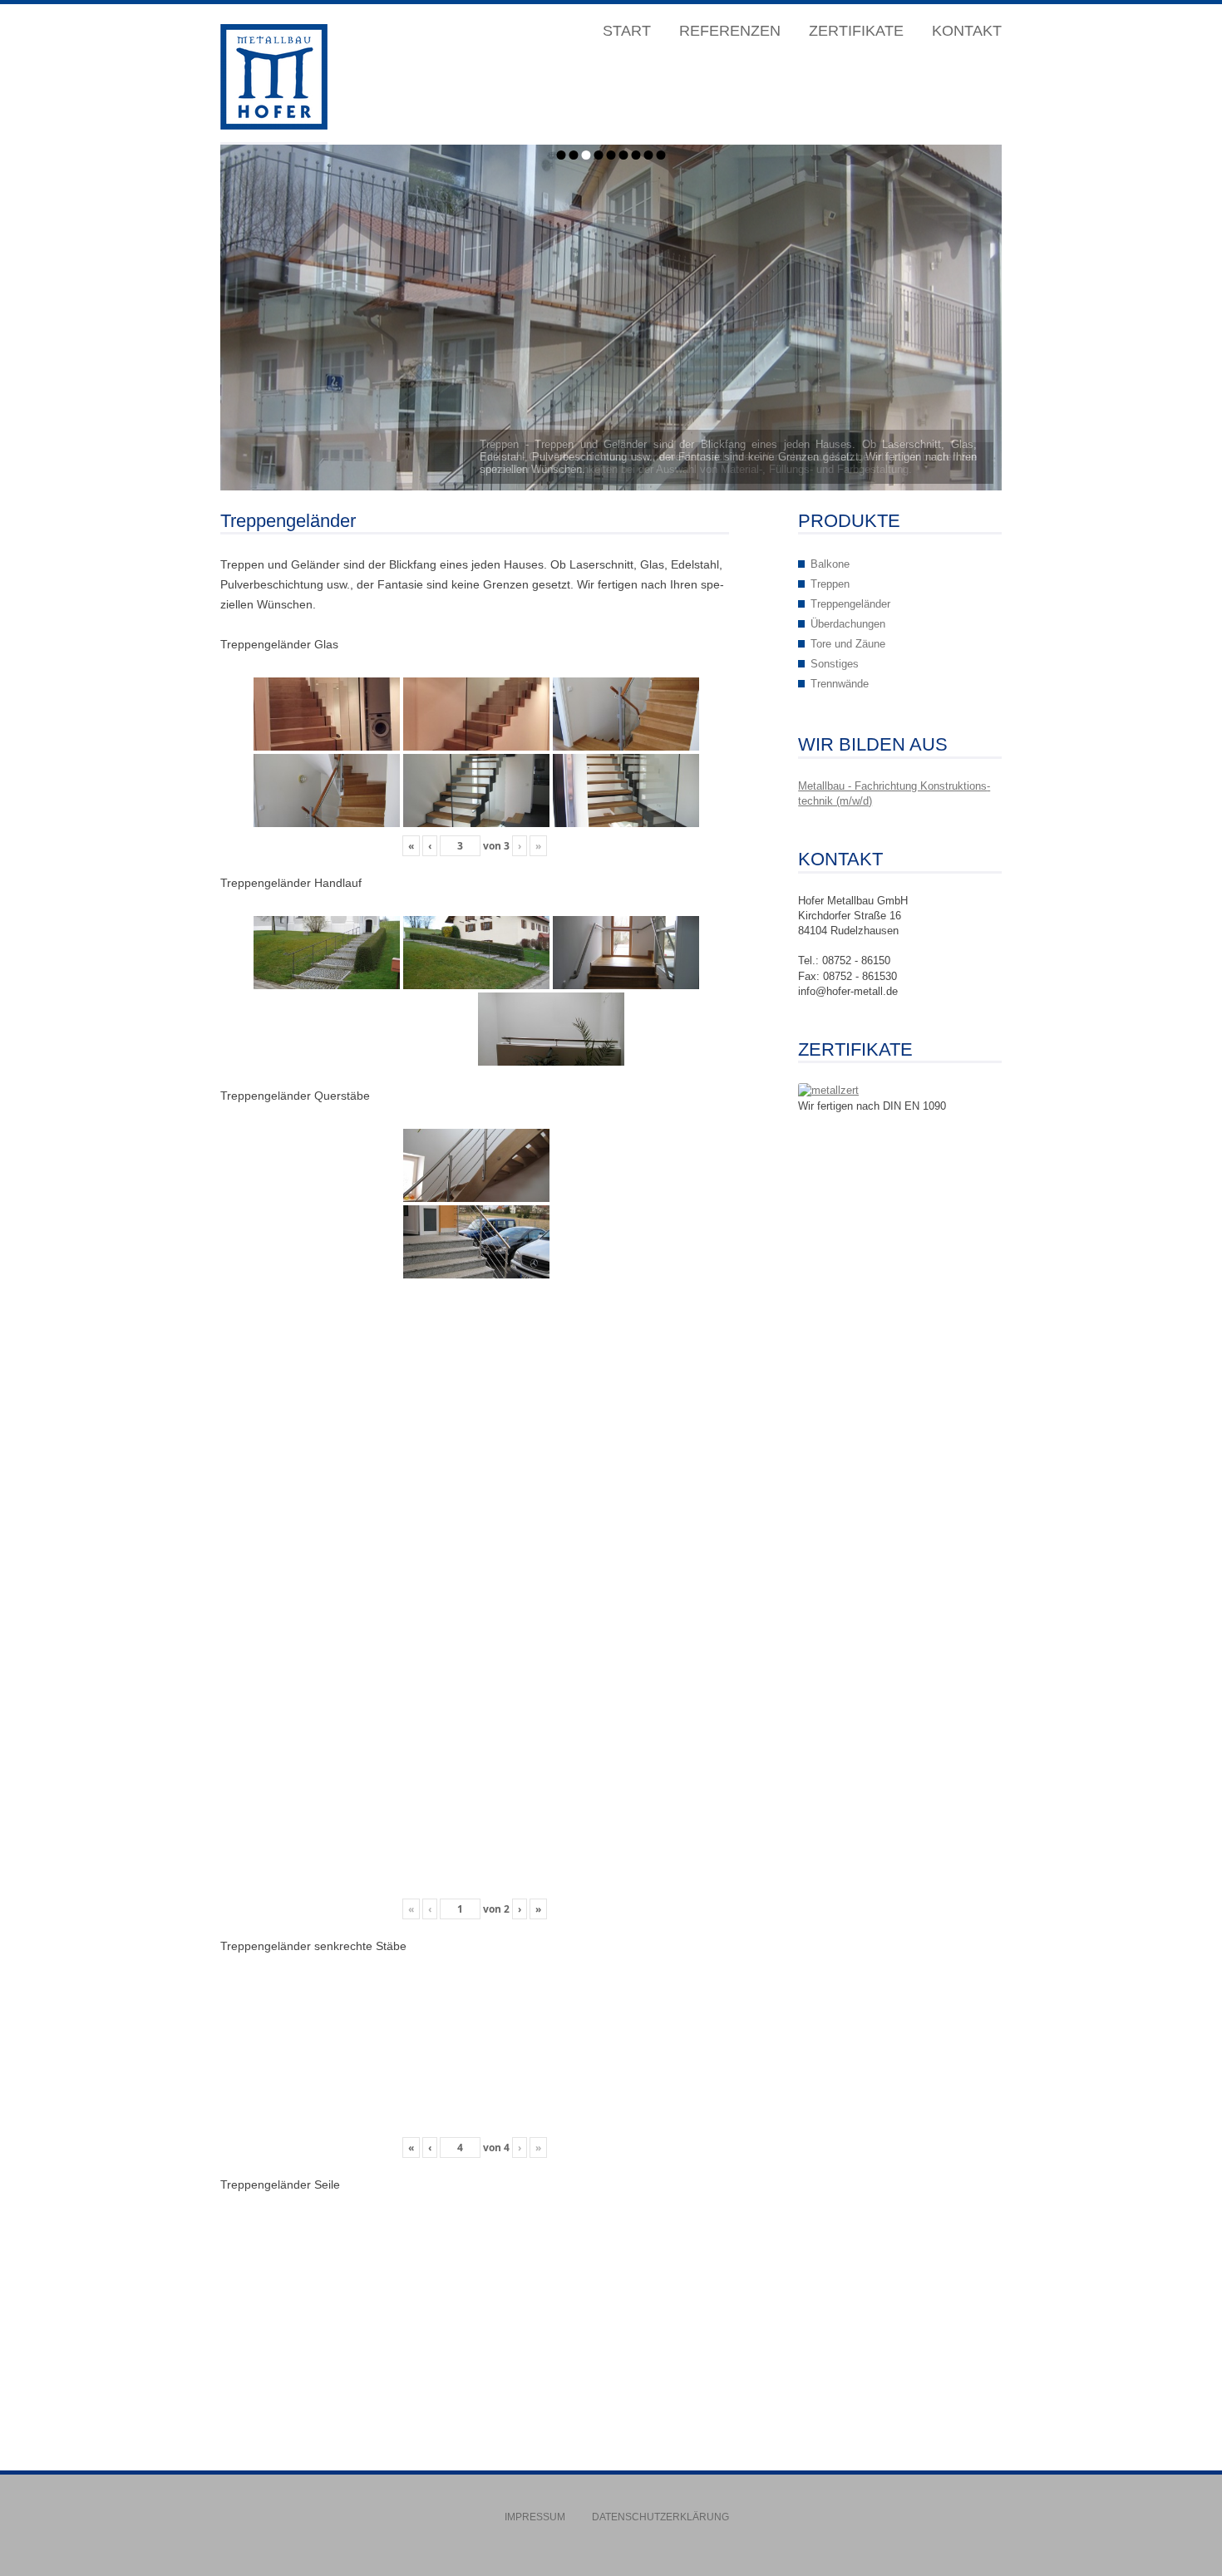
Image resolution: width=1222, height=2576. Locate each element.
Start (627, 31)
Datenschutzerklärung (660, 2517)
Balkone (830, 564)
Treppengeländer (850, 604)
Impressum (535, 2517)
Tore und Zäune (848, 644)
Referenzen (730, 31)
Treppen (830, 584)
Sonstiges (835, 664)
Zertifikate (856, 31)
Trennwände (840, 684)
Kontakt (967, 31)
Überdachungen (848, 624)
